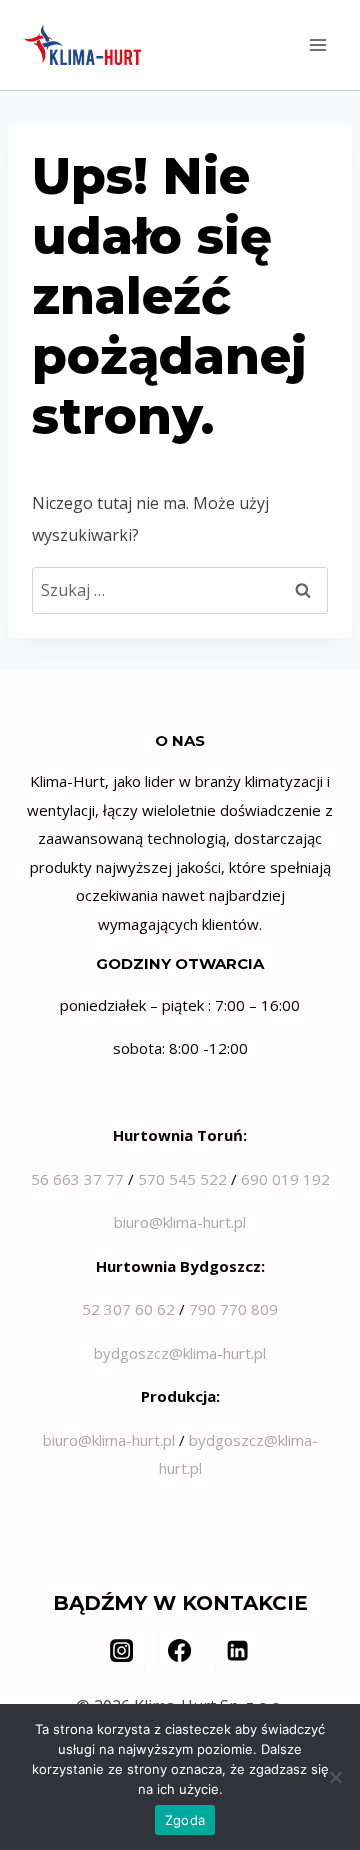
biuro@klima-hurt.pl (180, 1222)
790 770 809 (233, 1309)
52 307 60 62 (128, 1309)
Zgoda (185, 1820)
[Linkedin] (238, 1651)
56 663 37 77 (77, 1179)
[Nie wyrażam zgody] (335, 1777)
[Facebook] (180, 1651)
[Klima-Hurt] (82, 45)
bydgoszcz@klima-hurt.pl (180, 1353)
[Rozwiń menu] (317, 44)
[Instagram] (122, 1651)
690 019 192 (285, 1179)
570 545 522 (182, 1179)
